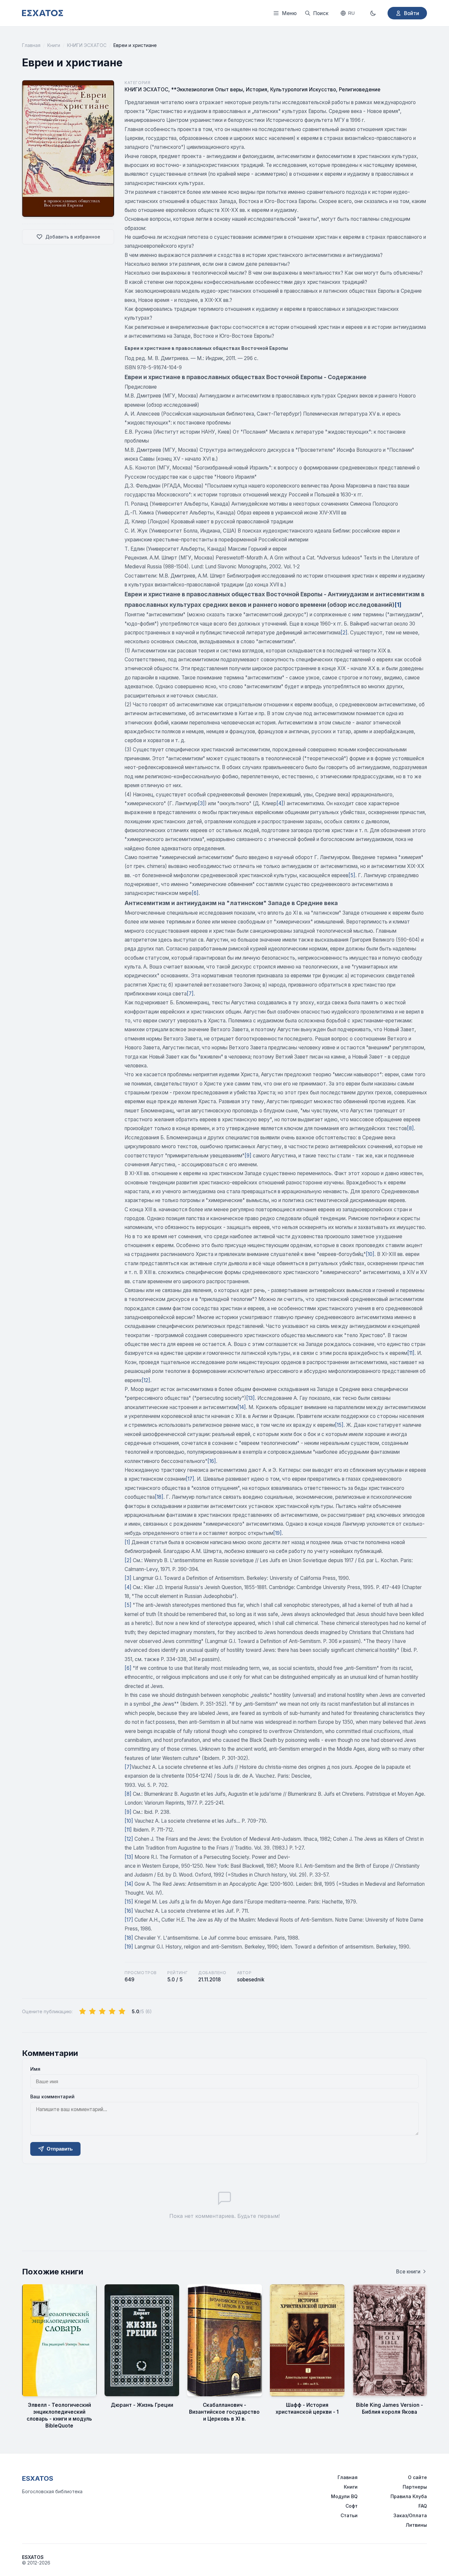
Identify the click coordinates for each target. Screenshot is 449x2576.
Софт (352, 2506)
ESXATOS (38, 2478)
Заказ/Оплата (410, 2515)
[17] (190, 1479)
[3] (201, 803)
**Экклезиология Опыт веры (207, 90)
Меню (289, 13)
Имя (35, 2069)
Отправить (60, 2149)
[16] (212, 1461)
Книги (54, 45)
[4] (280, 803)
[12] (146, 1380)
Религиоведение (360, 90)
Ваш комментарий (52, 2097)
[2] (344, 633)
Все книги (408, 2272)
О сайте (417, 2477)
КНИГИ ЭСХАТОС (87, 45)
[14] (242, 1407)
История (257, 90)
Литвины (416, 2525)
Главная (31, 45)
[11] (411, 1353)
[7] (190, 994)
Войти (412, 13)
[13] (250, 1398)
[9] (248, 1156)
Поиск (321, 13)
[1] (398, 605)
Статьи (349, 2515)
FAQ (423, 2506)
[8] (410, 1128)
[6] (195, 893)
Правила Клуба (409, 2496)
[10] (370, 1254)
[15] (339, 1425)
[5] (352, 875)
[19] (277, 1533)
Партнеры (415, 2487)
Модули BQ (344, 2496)
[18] (159, 1497)
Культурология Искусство (303, 90)
